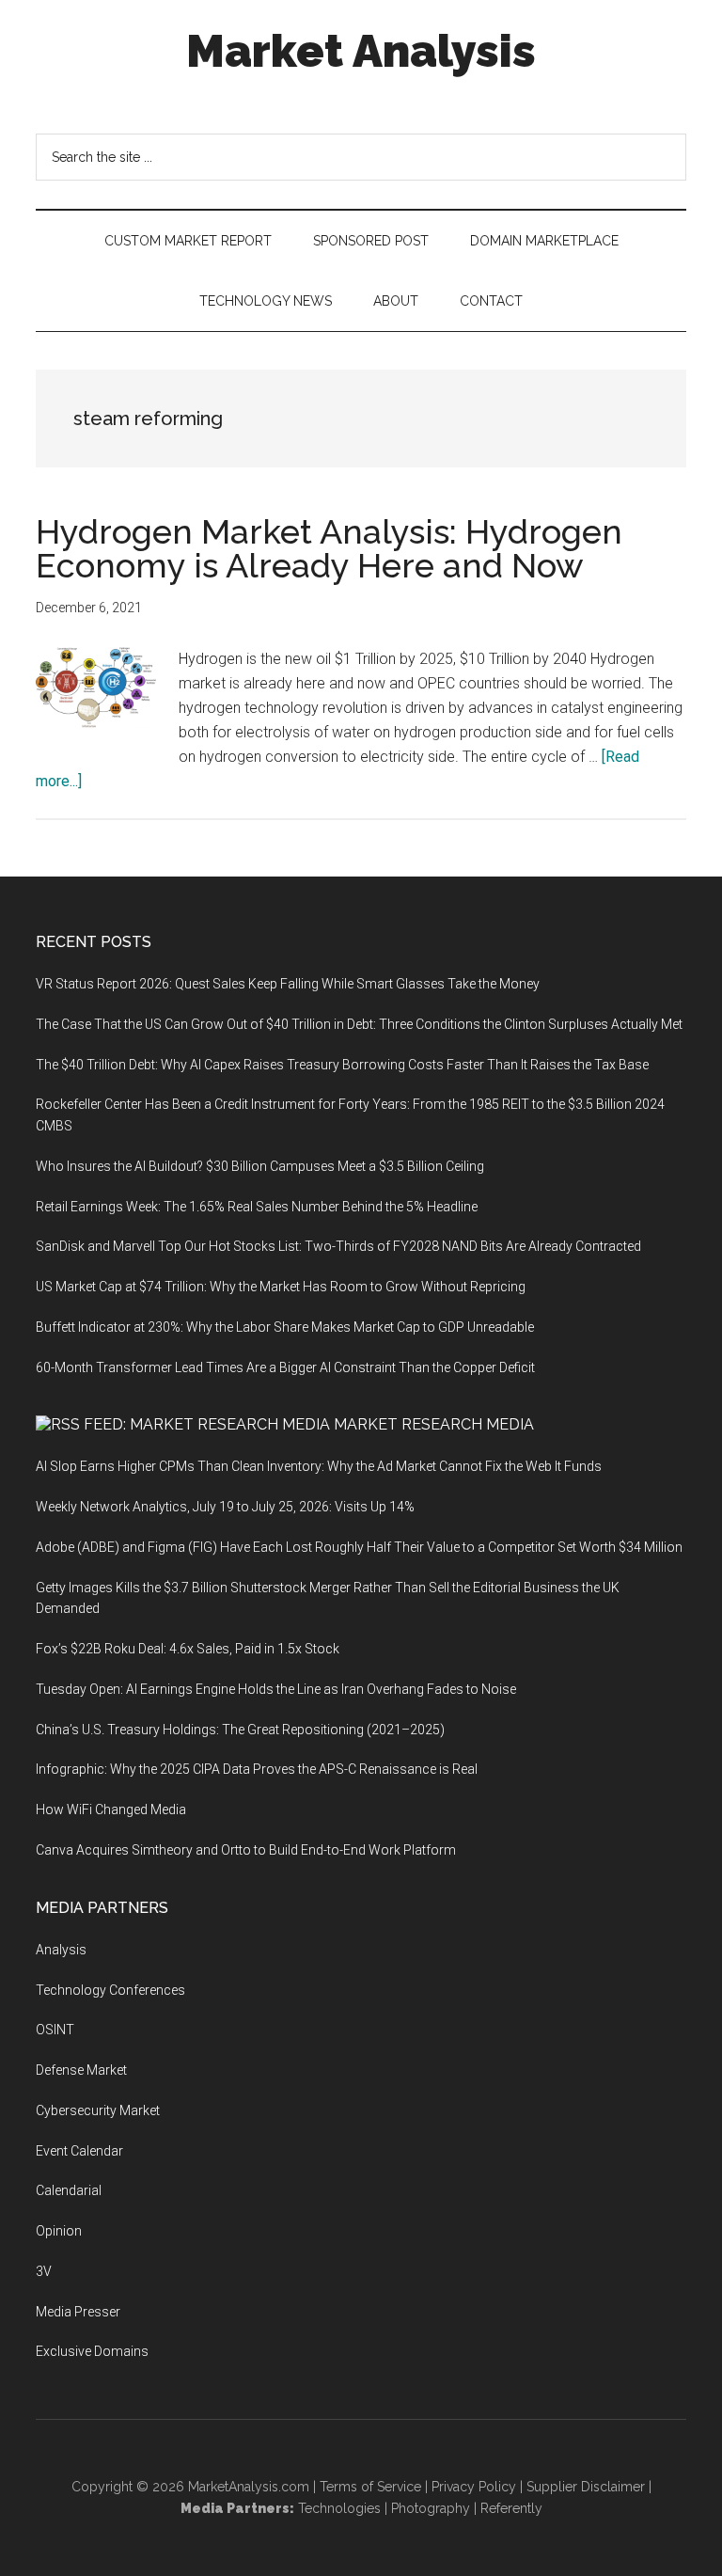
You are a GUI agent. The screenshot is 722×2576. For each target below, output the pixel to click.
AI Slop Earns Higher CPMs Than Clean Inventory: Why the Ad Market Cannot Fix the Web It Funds (319, 1466)
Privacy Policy (474, 2487)
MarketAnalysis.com (249, 2487)
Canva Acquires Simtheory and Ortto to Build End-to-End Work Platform (246, 1850)
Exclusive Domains (92, 2351)
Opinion (59, 2231)
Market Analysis (361, 51)
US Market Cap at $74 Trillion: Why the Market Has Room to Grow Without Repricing (281, 1287)
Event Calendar (79, 2151)
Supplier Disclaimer (586, 2487)
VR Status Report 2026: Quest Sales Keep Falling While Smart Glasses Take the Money (288, 984)
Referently (511, 2508)
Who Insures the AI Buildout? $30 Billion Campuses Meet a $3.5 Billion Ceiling (260, 1166)
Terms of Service (370, 2487)
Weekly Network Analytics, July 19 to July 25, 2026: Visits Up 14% (225, 1507)
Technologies (339, 2508)
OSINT (55, 2030)
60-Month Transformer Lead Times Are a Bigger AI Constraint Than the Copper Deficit (285, 1367)
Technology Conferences (110, 1990)
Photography (431, 2508)
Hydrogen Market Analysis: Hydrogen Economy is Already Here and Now (329, 548)
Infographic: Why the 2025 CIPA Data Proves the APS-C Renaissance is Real (257, 1769)
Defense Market (81, 2070)
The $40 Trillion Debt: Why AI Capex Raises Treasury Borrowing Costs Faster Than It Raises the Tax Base (342, 1065)
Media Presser (78, 2312)
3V (44, 2271)
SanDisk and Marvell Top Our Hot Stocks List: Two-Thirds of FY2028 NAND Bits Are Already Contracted (338, 1246)
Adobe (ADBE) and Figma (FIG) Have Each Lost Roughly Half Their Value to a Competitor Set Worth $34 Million (359, 1547)
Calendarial (69, 2190)
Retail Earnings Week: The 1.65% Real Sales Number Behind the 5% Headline (257, 1207)
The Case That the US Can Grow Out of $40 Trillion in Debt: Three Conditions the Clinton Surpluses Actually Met (359, 1024)
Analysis (61, 1950)
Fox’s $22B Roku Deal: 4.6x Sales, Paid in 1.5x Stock (188, 1649)
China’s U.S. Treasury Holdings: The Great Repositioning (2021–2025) (240, 1730)
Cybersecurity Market (98, 2110)
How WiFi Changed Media (111, 1810)
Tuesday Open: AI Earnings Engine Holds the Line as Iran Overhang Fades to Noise (276, 1689)
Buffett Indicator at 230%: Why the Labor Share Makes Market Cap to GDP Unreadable (285, 1327)
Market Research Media (434, 1424)
